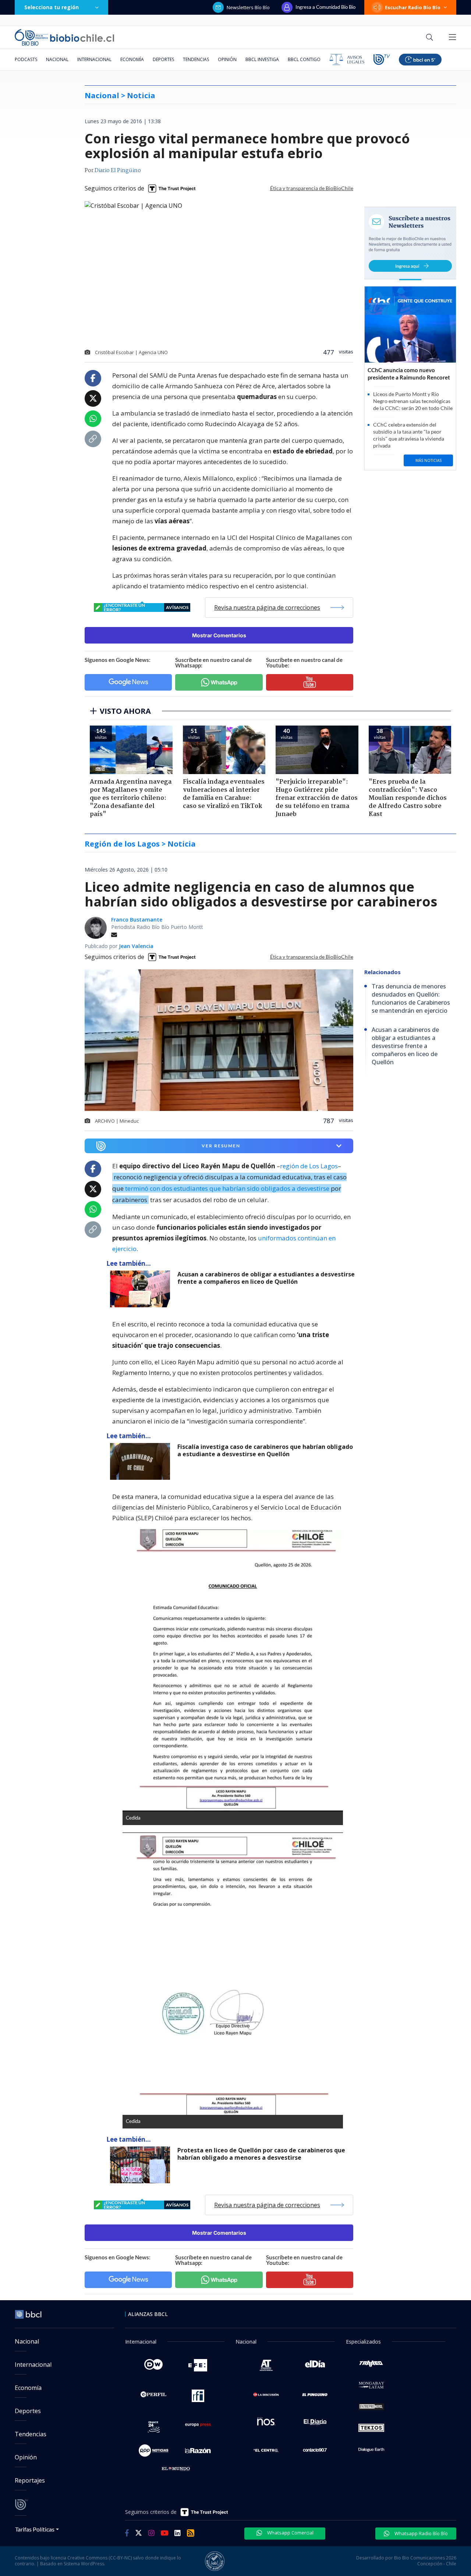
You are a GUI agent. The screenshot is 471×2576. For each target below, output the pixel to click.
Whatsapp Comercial (290, 2533)
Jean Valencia (136, 946)
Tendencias (196, 59)
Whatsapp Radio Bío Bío (421, 2533)
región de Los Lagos (309, 1166)
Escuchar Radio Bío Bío (413, 7)
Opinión (227, 59)
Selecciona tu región (52, 7)
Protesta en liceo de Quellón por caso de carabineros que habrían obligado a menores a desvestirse (261, 2154)
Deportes (163, 59)
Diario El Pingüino (118, 171)
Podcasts (26, 59)
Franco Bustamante (137, 920)
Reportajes (30, 2480)
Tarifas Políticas (35, 2529)
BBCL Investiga (262, 59)
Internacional (94, 59)
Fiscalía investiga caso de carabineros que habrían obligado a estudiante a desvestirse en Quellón (265, 1451)
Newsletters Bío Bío (248, 7)
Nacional (57, 59)
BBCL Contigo (304, 59)
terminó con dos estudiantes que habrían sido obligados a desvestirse (227, 1188)
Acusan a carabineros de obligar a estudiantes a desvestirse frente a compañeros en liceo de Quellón (266, 1278)
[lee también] (142, 1289)
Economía (132, 59)
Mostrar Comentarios (219, 635)
